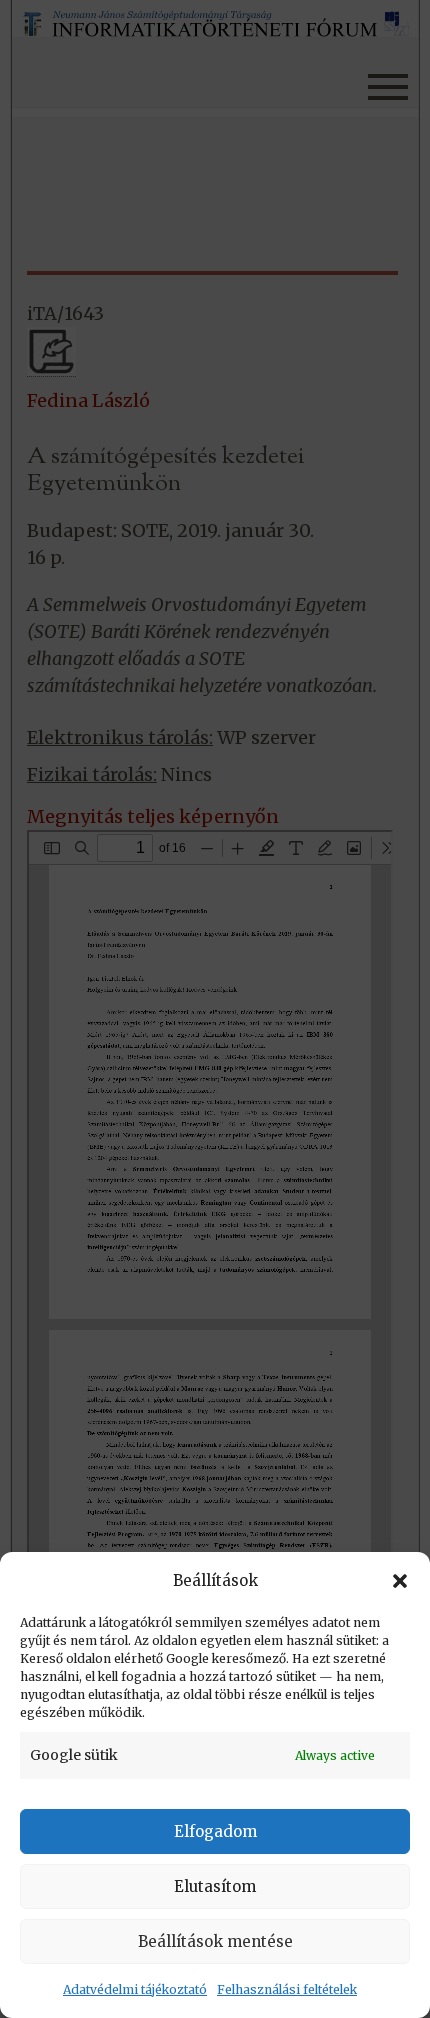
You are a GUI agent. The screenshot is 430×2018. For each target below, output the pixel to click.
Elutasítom (215, 1886)
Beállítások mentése (215, 1941)
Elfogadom (215, 1831)
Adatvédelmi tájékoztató (135, 1989)
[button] (400, 1581)
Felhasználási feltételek (287, 1989)
